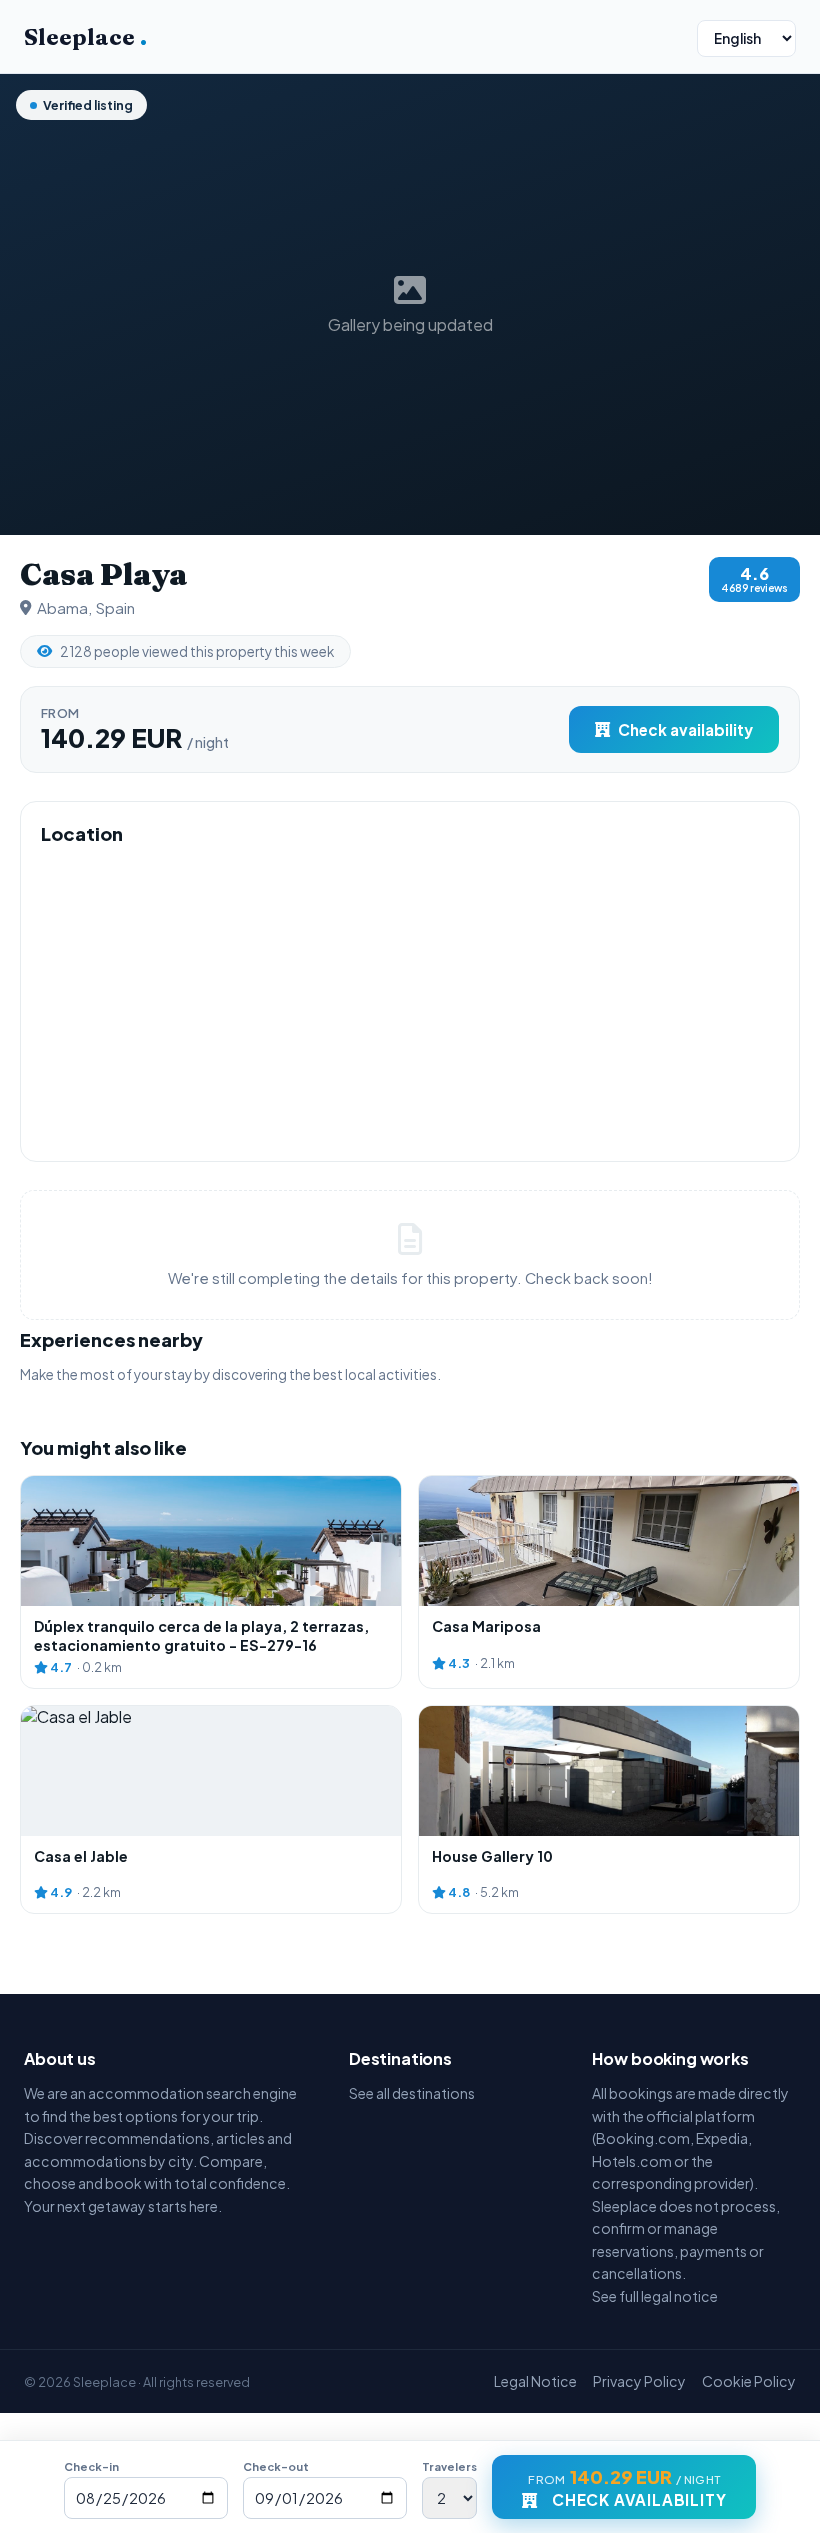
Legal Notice (535, 2381)
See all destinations (412, 2093)
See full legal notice (655, 2296)
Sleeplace (85, 37)
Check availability (685, 729)
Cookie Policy (749, 2381)
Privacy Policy (639, 2381)
